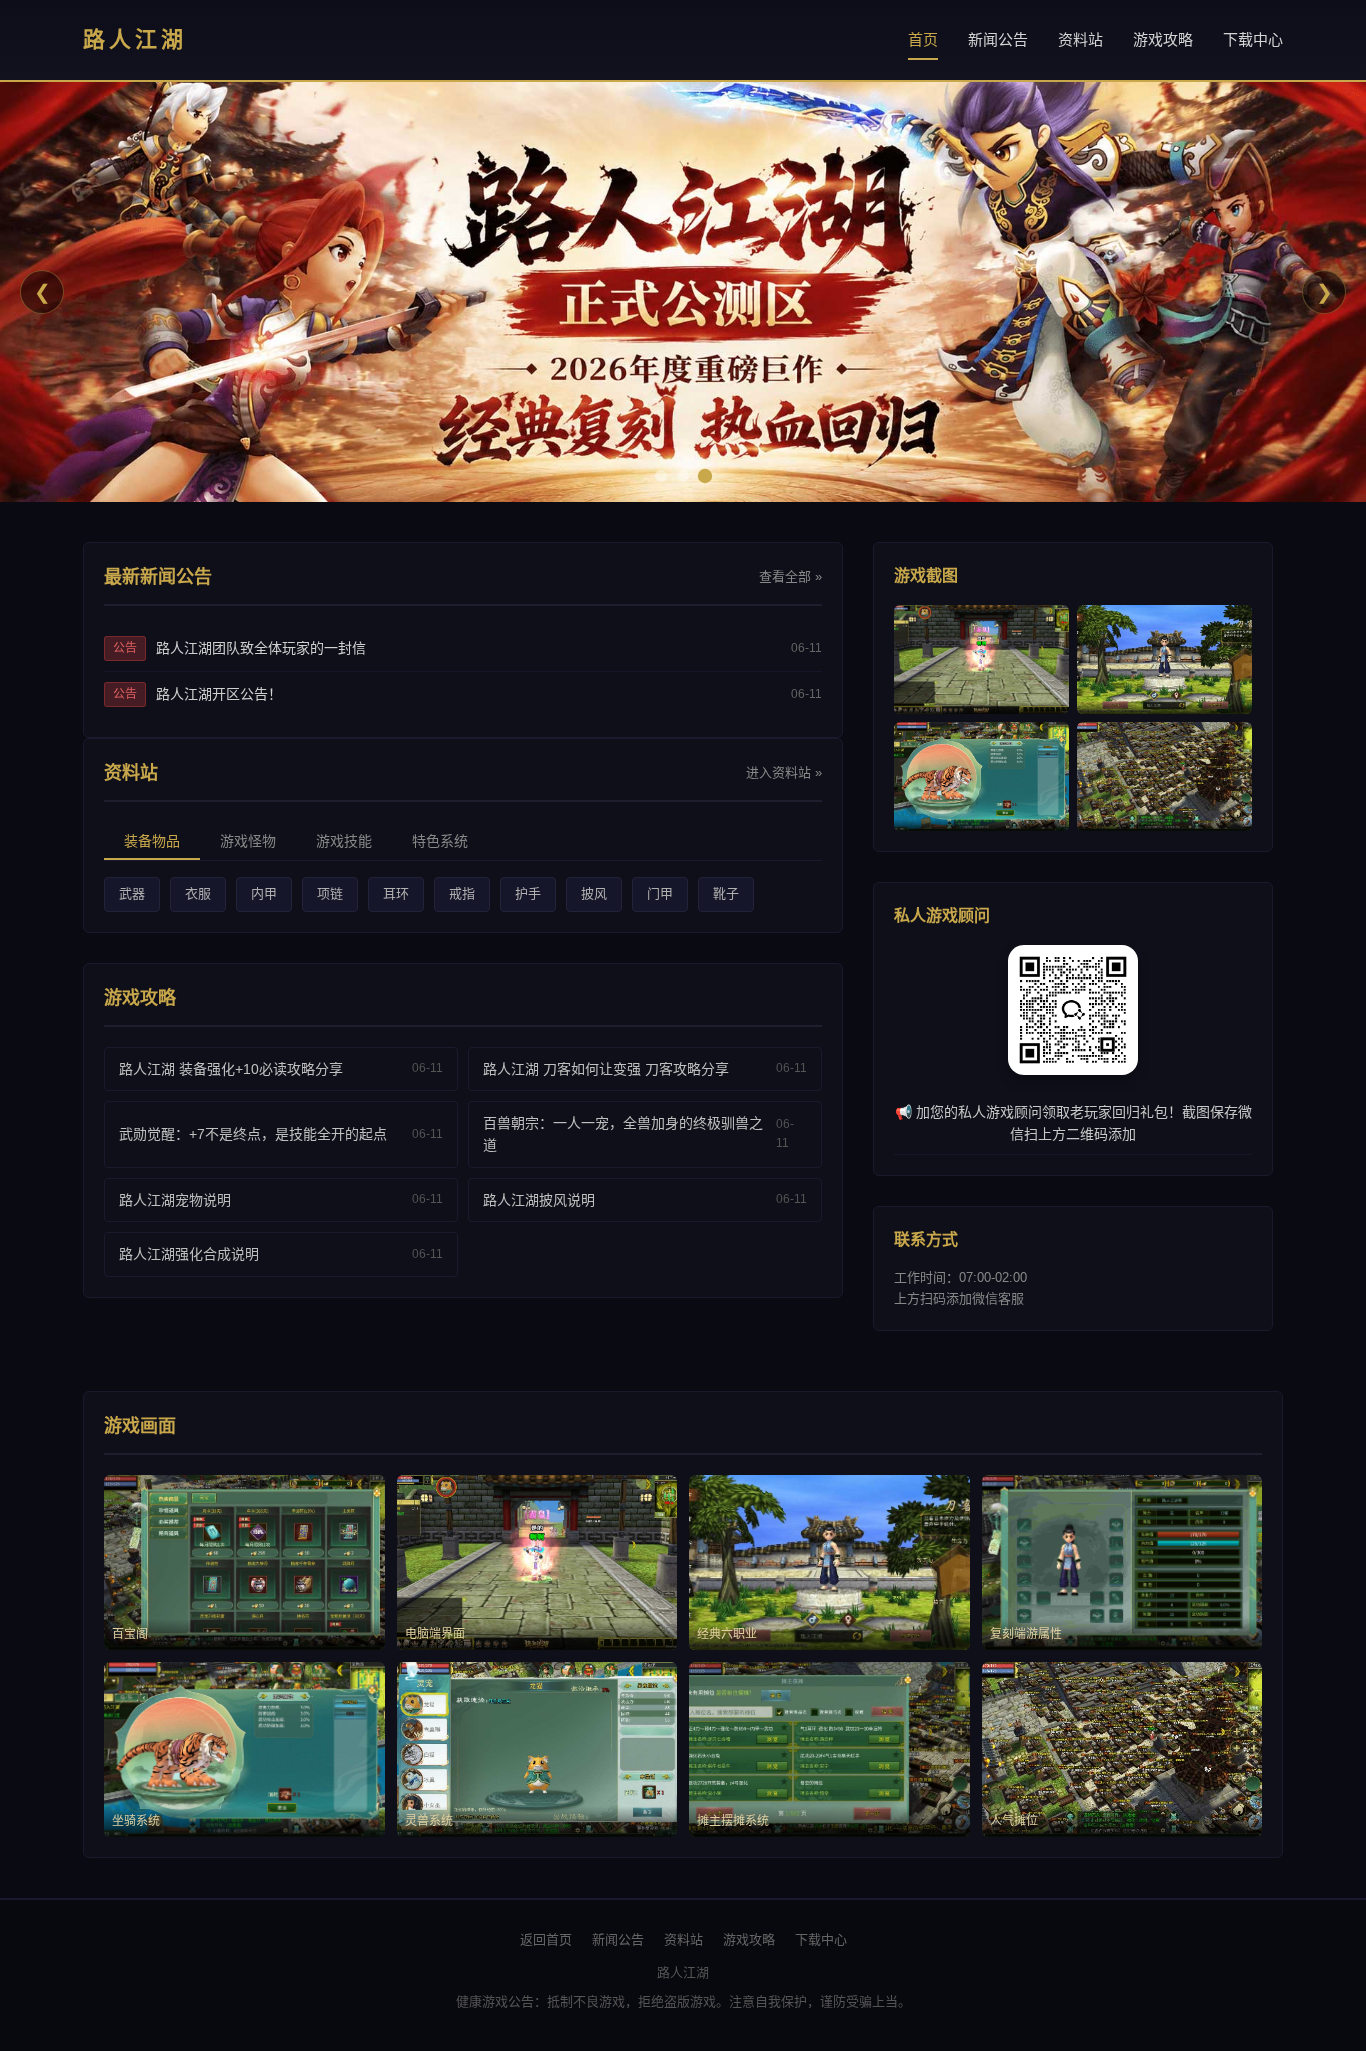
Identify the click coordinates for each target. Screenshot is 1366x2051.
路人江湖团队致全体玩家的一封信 (261, 648)
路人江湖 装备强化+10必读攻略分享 (231, 1069)
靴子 (726, 893)
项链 (330, 893)
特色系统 (440, 841)
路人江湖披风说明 (539, 1200)
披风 (594, 893)
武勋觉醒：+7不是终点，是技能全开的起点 (253, 1134)
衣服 (198, 893)
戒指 (462, 893)
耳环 (396, 893)
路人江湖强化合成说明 (189, 1254)
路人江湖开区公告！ (219, 694)
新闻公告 (998, 39)
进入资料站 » (784, 772)
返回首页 (546, 1939)
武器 (132, 893)
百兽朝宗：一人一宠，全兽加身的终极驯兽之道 (623, 1134)
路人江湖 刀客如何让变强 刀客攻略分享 (606, 1069)
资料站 (1080, 39)
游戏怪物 (248, 841)
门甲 (660, 893)
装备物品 (152, 841)
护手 (528, 893)
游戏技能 (344, 841)
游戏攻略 (1163, 39)
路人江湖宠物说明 (175, 1200)
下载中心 (1253, 39)
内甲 (264, 893)
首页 (923, 39)
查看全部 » (790, 576)
